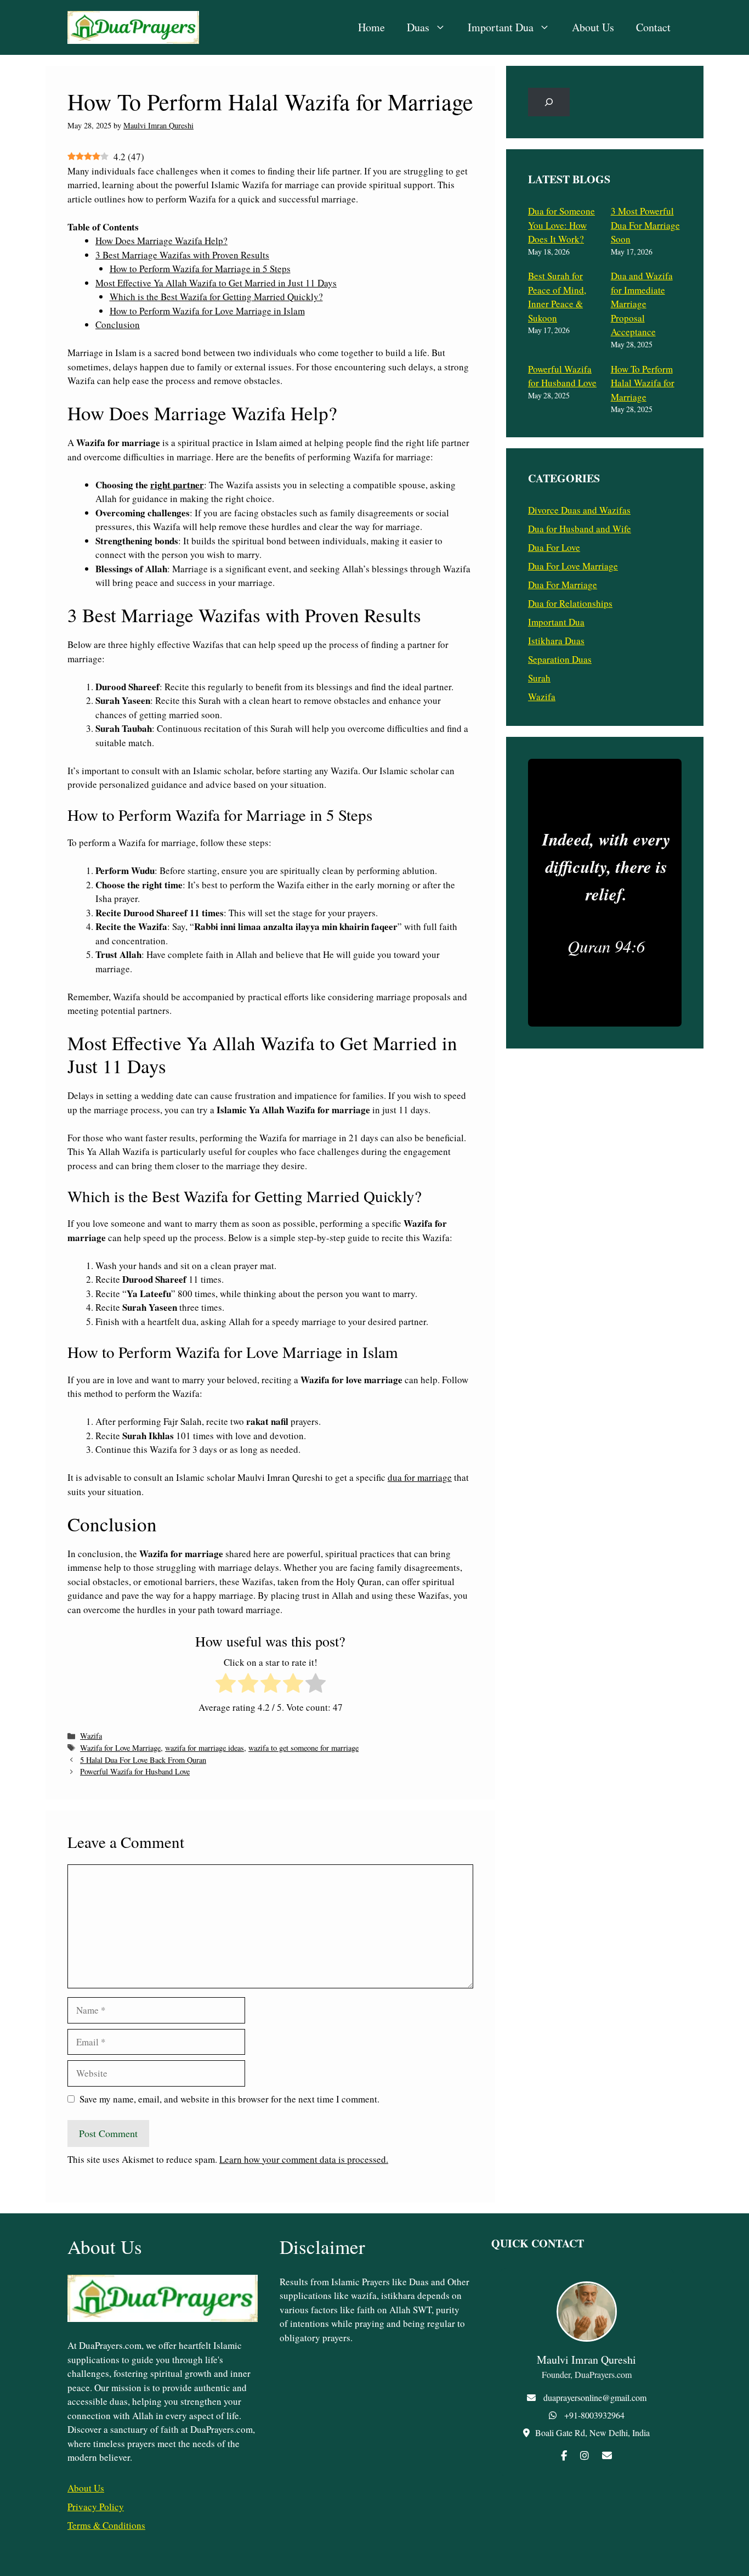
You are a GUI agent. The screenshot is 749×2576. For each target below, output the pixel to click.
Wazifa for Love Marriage (120, 1748)
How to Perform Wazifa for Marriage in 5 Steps (200, 269)
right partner (177, 485)
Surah (539, 678)
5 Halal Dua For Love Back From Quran (143, 1760)
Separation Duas (560, 659)
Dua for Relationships (570, 603)
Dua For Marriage (563, 585)
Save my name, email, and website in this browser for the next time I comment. (229, 2099)
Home (371, 27)
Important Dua (501, 27)
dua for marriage (420, 1477)
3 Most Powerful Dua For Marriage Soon (645, 225)
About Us (593, 27)
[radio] (226, 1685)
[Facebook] (564, 2455)
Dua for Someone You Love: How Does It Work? (561, 225)
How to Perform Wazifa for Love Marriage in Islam (207, 311)
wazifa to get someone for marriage (303, 1748)
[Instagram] (585, 2455)
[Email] (607, 2455)
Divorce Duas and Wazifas (579, 510)
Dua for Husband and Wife (580, 529)
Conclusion (118, 325)
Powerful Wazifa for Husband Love (135, 1771)
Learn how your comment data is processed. (304, 2159)
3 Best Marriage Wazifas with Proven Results (182, 255)
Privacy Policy (96, 2507)
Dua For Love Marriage (573, 566)
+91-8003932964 (594, 2415)
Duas (418, 27)
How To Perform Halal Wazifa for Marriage (643, 383)
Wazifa (91, 1736)
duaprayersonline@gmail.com (595, 2397)
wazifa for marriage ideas (205, 1748)
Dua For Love (554, 547)
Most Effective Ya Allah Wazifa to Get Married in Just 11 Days (216, 283)
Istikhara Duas (556, 641)
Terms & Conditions (106, 2525)
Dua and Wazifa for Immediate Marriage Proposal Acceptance (642, 304)
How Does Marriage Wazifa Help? (161, 241)
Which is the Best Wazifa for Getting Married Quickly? (216, 297)
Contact (653, 27)
